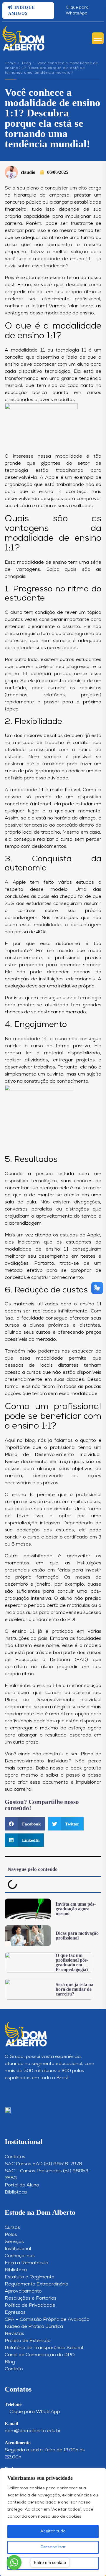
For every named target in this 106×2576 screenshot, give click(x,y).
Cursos (12, 2228)
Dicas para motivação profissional (77, 1936)
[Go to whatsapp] (14, 2562)
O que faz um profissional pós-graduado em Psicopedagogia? (72, 1962)
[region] (53, 2522)
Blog (26, 63)
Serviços (14, 2242)
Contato (14, 2369)
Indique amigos (22, 10)
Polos (11, 2235)
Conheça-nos (20, 2256)
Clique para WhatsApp (77, 10)
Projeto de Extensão (28, 2341)
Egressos (15, 2313)
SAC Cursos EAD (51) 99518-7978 (43, 2164)
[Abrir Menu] (98, 38)
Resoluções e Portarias (31, 2298)
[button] (25, 1824)
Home (10, 63)
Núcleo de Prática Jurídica (34, 2327)
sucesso (92, 1613)
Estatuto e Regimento (30, 2277)
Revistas (14, 2334)
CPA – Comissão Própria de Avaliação (47, 2320)
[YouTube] (28, 2092)
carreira (13, 224)
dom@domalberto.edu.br (33, 2431)
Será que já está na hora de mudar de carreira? (74, 1989)
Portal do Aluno (22, 2185)
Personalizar (53, 2547)
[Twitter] (38, 2092)
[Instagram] (8, 2092)
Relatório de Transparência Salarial (44, 2348)
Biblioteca (16, 2192)
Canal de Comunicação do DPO (40, 2355)
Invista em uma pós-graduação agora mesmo (76, 1909)
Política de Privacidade (30, 2305)
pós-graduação (43, 771)
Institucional (18, 2249)
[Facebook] (18, 2092)
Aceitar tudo (53, 2531)
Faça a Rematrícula (26, 2263)
